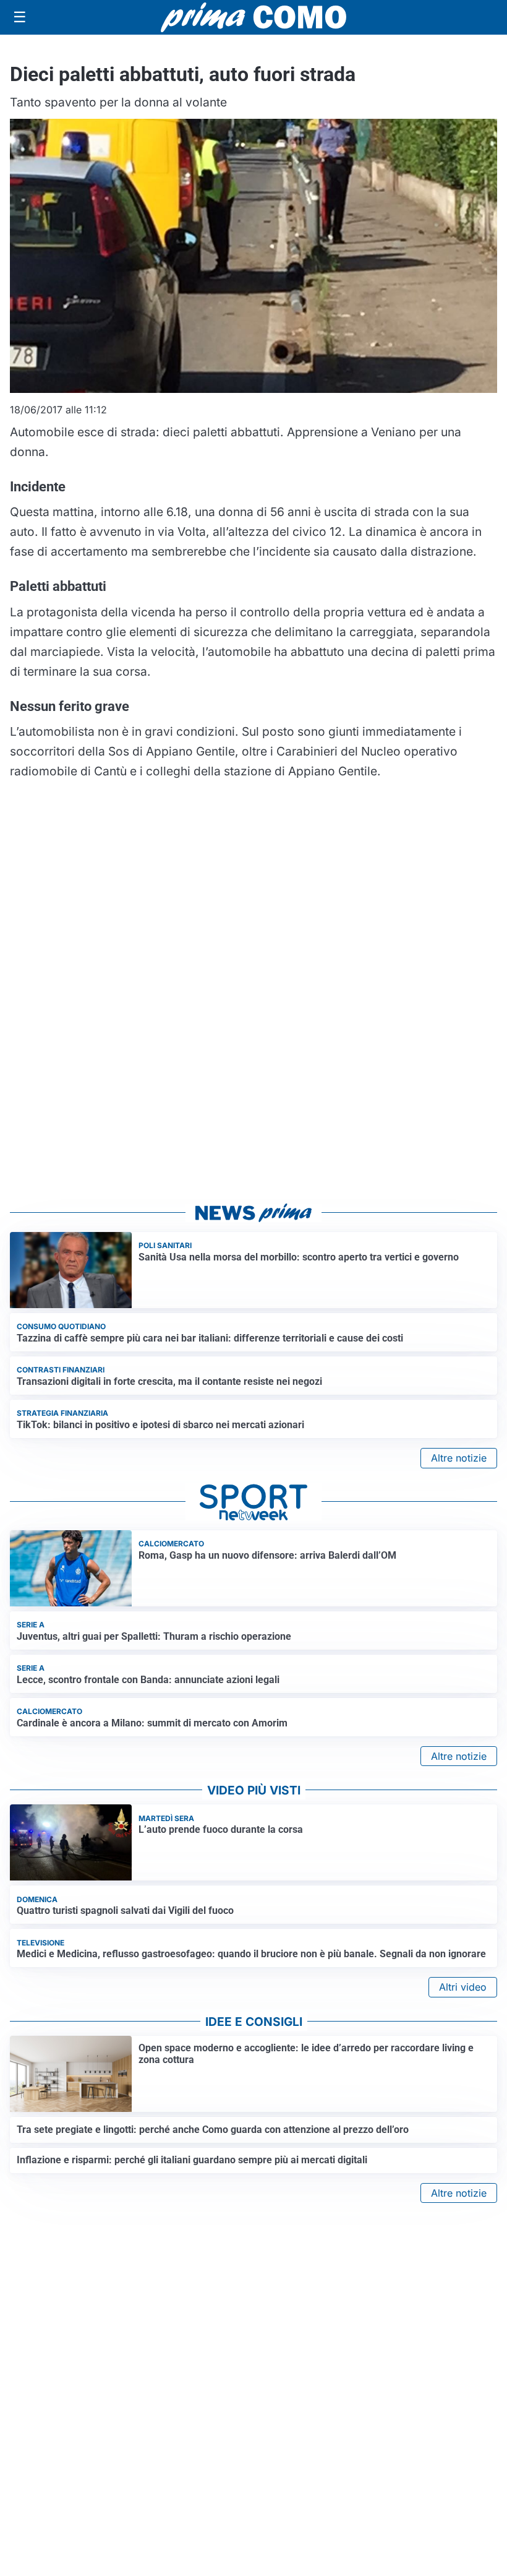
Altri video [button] (463, 1987)
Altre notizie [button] (459, 1458)
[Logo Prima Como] (253, 17)
